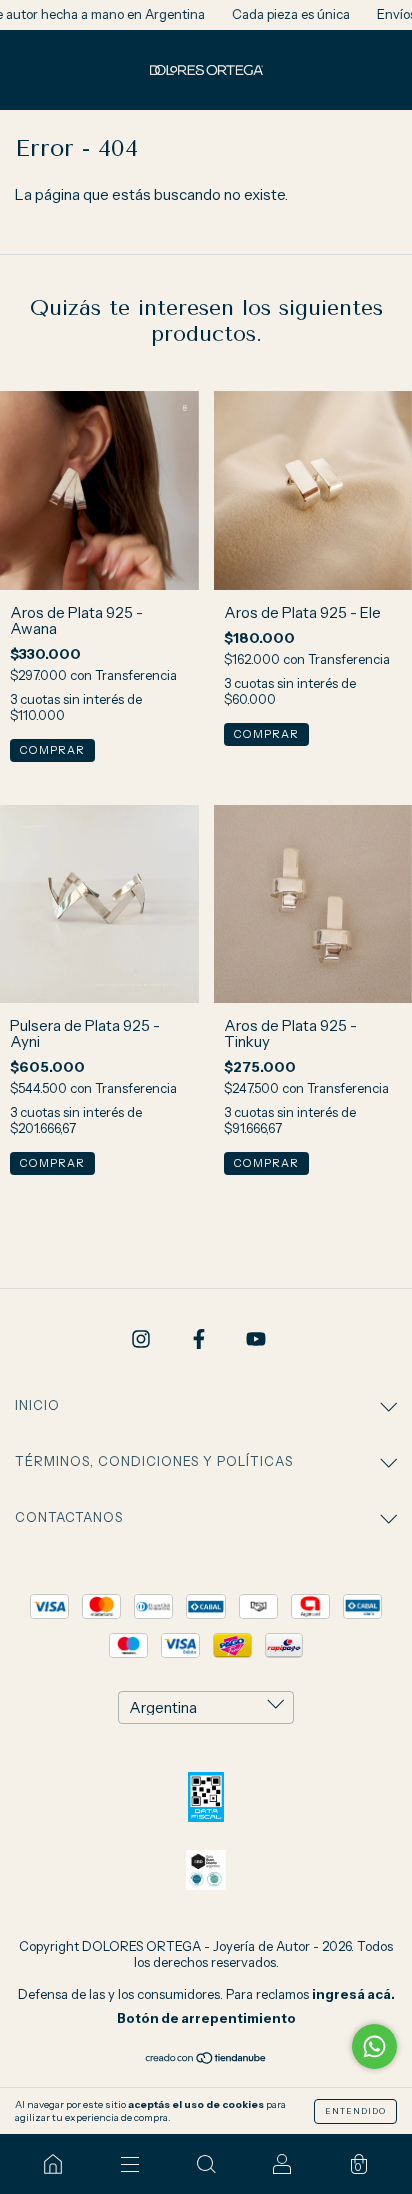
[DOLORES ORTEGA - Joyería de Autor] (53, 2164)
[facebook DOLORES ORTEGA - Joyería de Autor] (200, 1339)
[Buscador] (206, 2164)
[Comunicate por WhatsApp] (374, 2046)
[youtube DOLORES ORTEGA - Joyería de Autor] (256, 1339)
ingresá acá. (353, 1994)
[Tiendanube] (206, 2059)
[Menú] (129, 2164)
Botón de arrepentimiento (206, 2018)
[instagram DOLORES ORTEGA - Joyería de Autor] (142, 1339)
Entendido (355, 2111)
